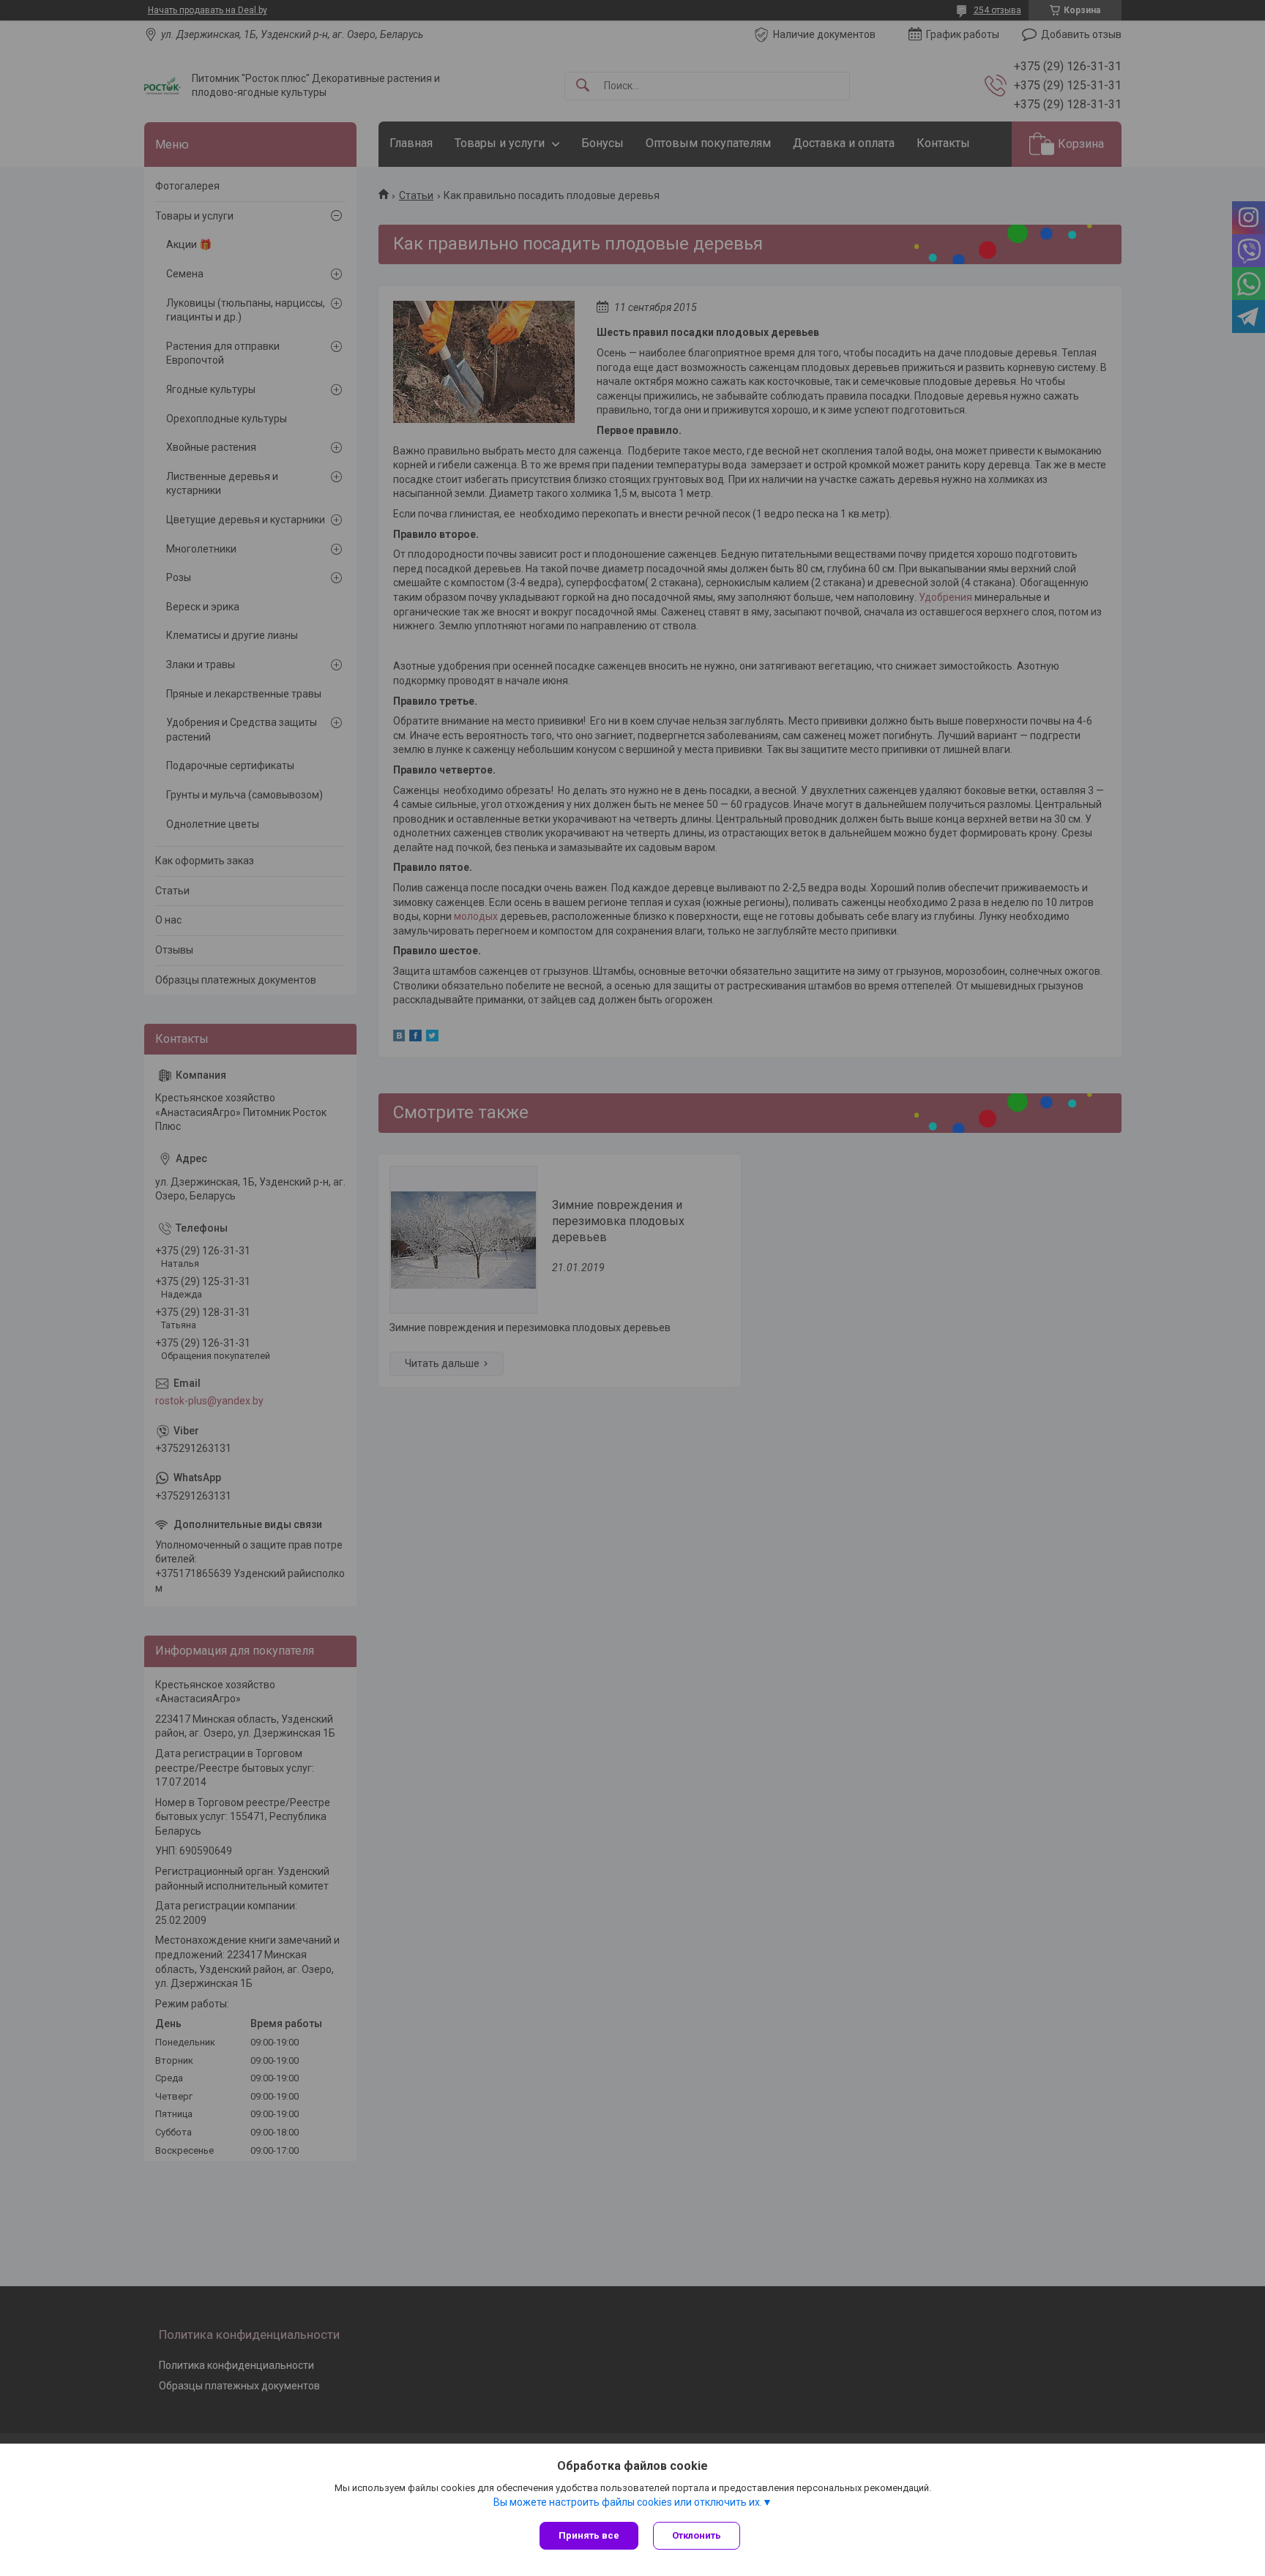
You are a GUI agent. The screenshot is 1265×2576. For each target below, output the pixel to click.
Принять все (589, 2535)
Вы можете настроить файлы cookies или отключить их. (628, 2502)
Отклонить (697, 2535)
